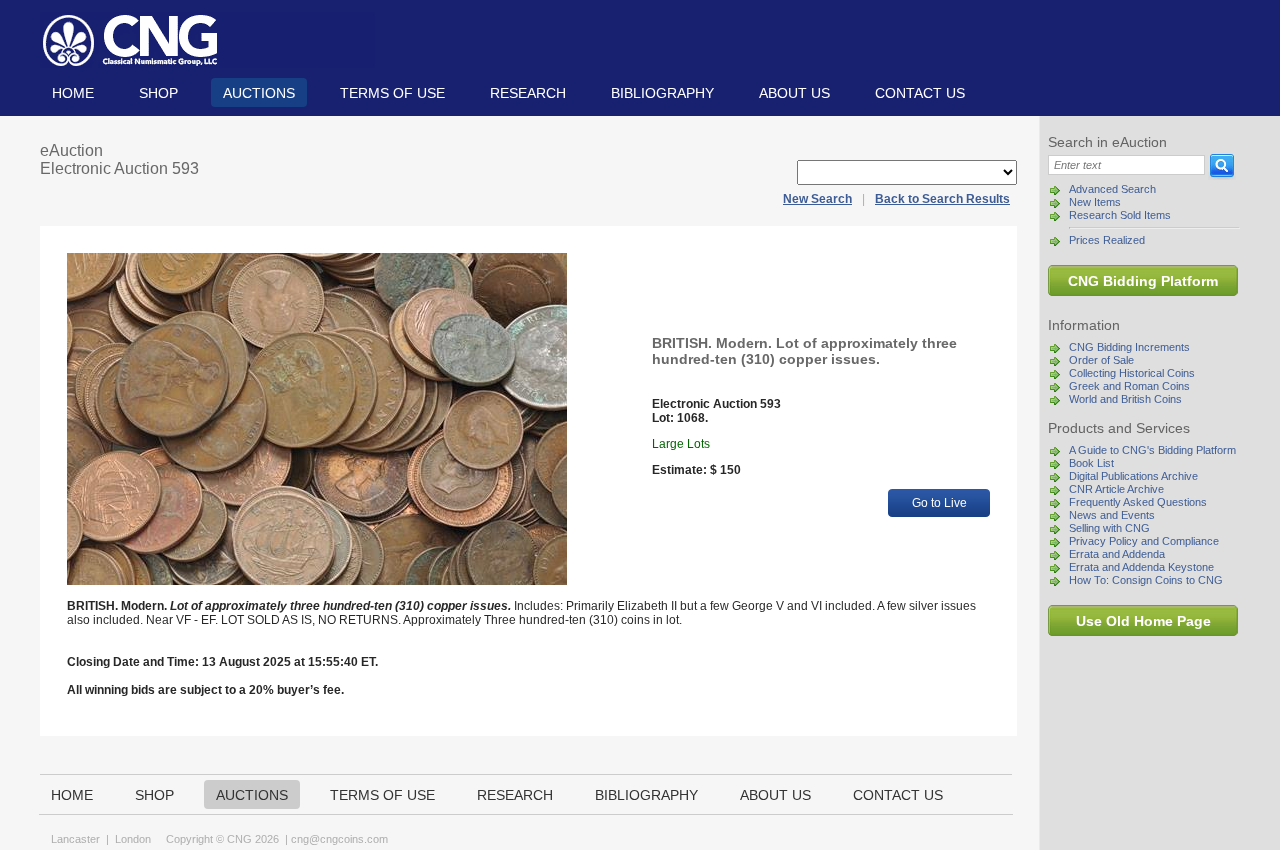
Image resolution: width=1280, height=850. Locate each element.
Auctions (259, 93)
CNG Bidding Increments (1129, 347)
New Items (1095, 202)
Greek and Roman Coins (1129, 386)
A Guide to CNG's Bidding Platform (1152, 450)
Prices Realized (1107, 240)
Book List (1091, 463)
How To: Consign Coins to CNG (1146, 580)
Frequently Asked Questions (1138, 502)
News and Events (1112, 515)
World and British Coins (1125, 399)
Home (73, 93)
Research (528, 93)
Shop (158, 93)
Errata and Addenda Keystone (1141, 567)
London (133, 839)
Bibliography (662, 93)
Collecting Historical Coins (1132, 373)
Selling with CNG (1109, 528)
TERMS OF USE (392, 93)
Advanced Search (1112, 189)
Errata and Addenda (1117, 554)
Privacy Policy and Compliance (1144, 541)
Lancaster (75, 839)
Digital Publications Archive (1133, 476)
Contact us (920, 93)
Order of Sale (1101, 360)
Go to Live (939, 503)
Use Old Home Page (1143, 621)
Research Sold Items (1120, 215)
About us (794, 93)
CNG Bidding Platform (1143, 281)
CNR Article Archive (1116, 489)
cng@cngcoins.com (339, 839)
